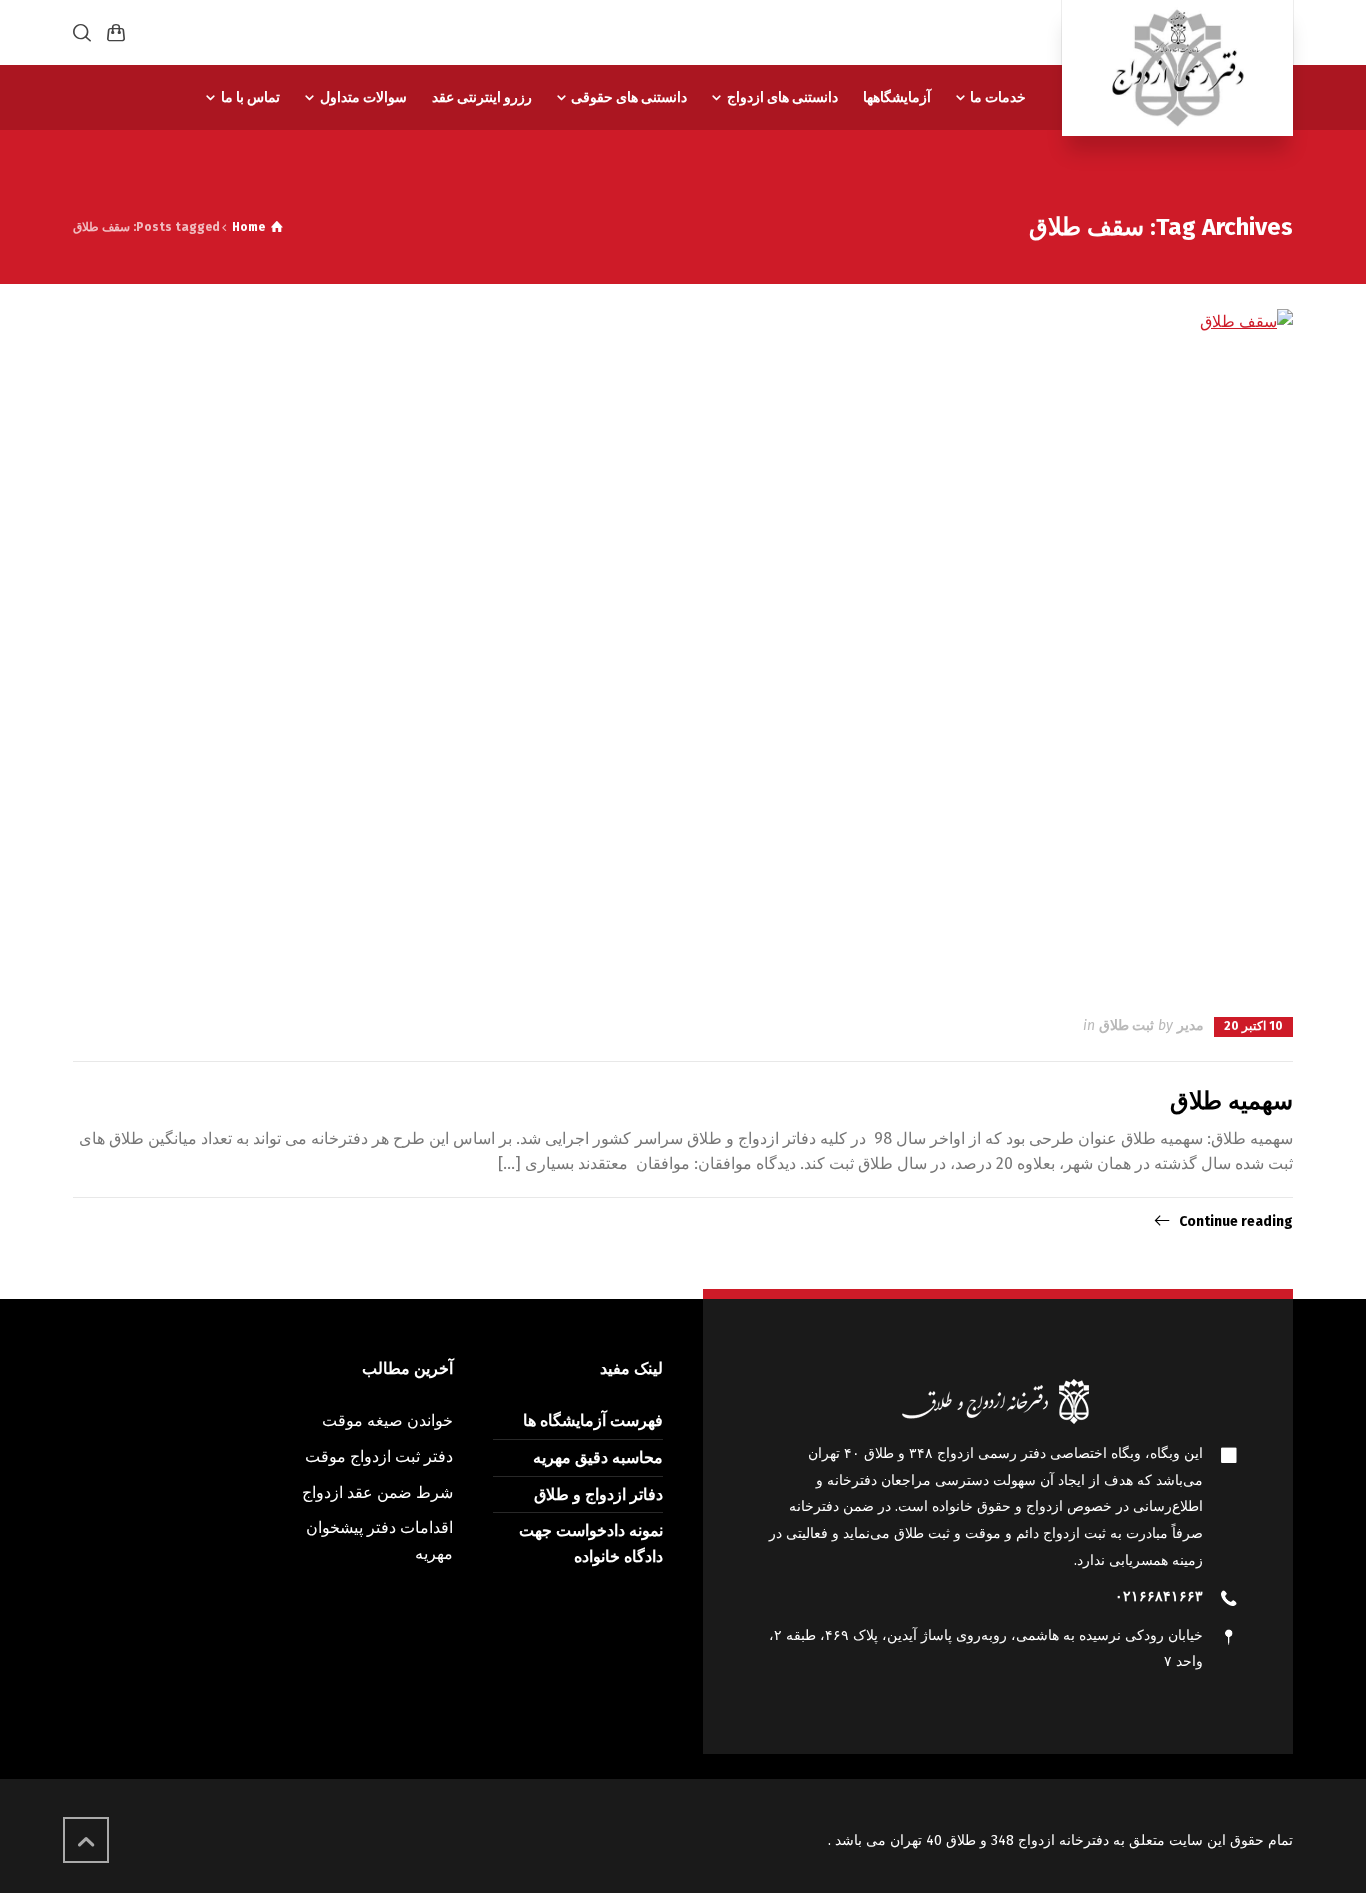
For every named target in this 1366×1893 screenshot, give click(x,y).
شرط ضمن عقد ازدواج (377, 1492)
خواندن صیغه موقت (387, 1420)
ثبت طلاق (1126, 1025)
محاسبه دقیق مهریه (598, 1457)
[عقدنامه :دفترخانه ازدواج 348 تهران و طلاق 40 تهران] (1177, 68)
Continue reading (1236, 1221)
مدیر (1190, 1025)
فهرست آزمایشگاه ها (593, 1420)
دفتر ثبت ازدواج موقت (379, 1456)
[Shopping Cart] (116, 32)
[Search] (86, 32)
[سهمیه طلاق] (683, 648)
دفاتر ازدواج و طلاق (598, 1494)
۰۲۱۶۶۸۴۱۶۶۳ (1159, 1596)
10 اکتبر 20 (1253, 1026)
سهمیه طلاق (1231, 1101)
